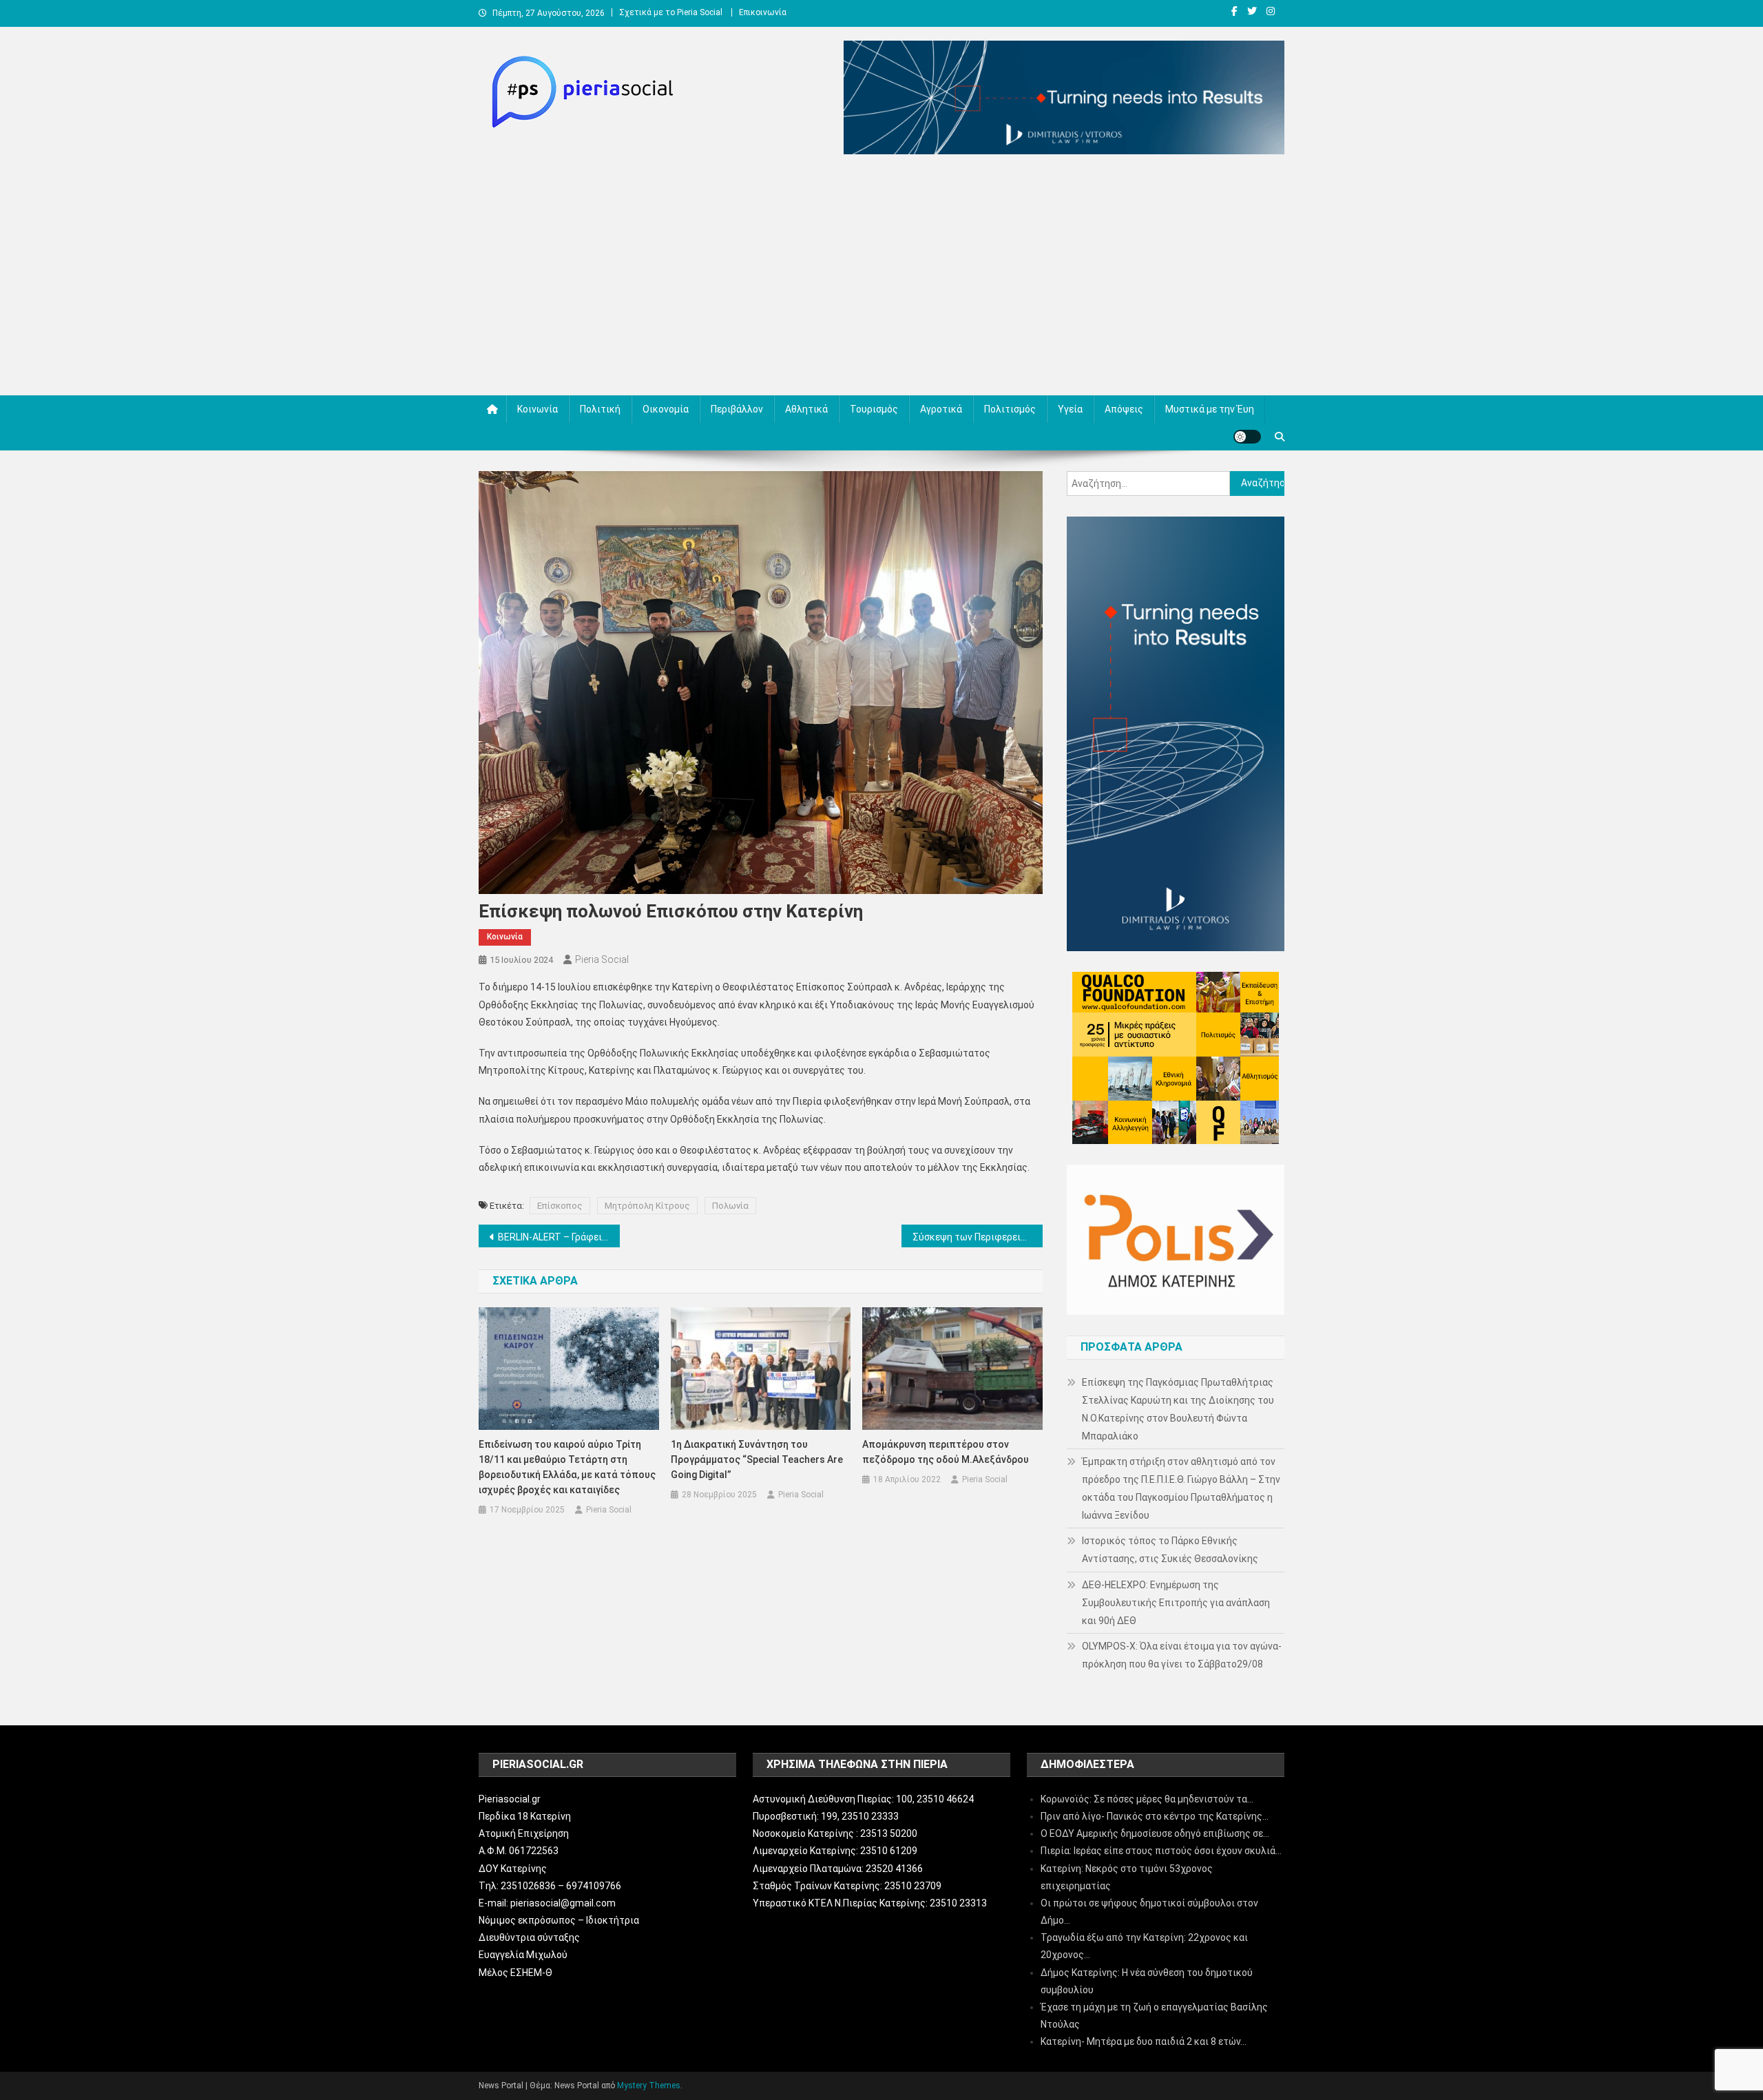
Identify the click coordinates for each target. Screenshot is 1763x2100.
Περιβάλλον (737, 409)
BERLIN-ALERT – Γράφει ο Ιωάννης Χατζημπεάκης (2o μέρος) (559, 1237)
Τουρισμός (874, 409)
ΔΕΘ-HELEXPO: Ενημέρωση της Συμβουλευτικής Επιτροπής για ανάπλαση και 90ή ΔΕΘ (1176, 1603)
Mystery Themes (649, 2086)
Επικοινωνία (763, 12)
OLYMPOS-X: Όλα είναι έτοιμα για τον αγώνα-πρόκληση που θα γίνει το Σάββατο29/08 (1182, 1655)
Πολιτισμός (1010, 409)
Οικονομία (666, 409)
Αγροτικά (941, 409)
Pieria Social (602, 959)
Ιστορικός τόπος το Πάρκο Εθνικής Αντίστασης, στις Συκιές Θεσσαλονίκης (1170, 1550)
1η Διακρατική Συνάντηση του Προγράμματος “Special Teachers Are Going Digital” (757, 1459)
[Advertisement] (881, 278)
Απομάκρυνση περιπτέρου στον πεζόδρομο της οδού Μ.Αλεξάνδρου (946, 1452)
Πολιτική (600, 409)
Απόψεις (1124, 409)
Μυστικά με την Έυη (1210, 409)
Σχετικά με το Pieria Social (671, 12)
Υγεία (1070, 409)
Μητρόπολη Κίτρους (647, 1206)
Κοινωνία (538, 409)
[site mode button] (1247, 437)
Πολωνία (730, 1206)
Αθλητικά (806, 409)
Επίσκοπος (560, 1206)
